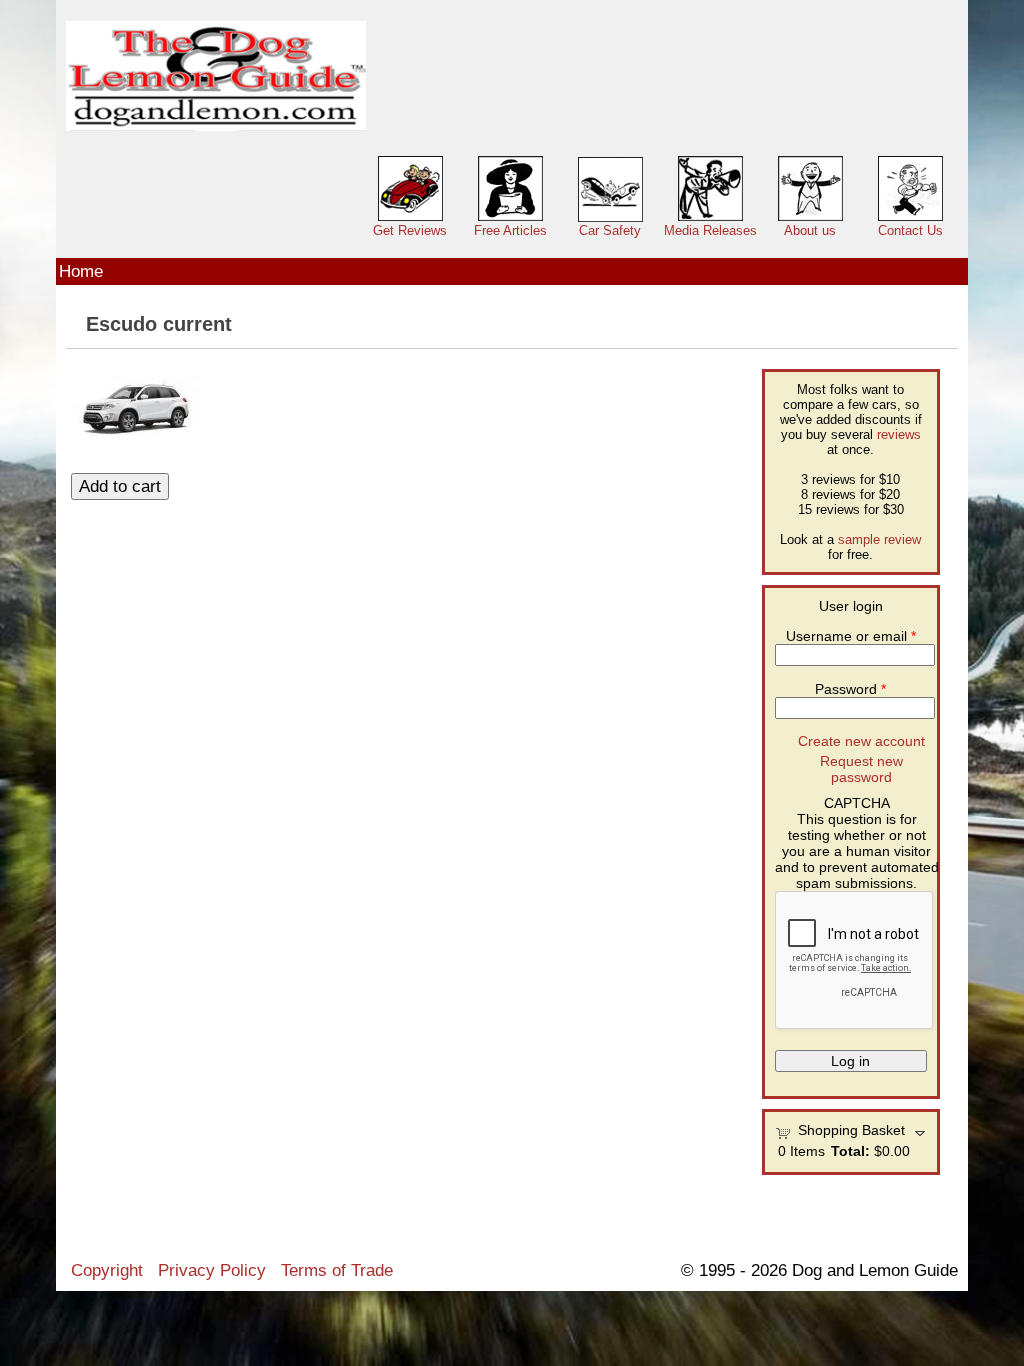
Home (81, 271)
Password (850, 689)
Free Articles (510, 230)
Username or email (851, 636)
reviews (899, 434)
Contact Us (910, 230)
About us (810, 230)
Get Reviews (410, 230)
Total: (850, 1151)
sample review (879, 539)
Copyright (107, 1270)
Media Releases (710, 230)
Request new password (861, 769)
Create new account (861, 741)
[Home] (216, 76)
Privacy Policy (212, 1270)
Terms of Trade (337, 1270)
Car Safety (610, 230)
